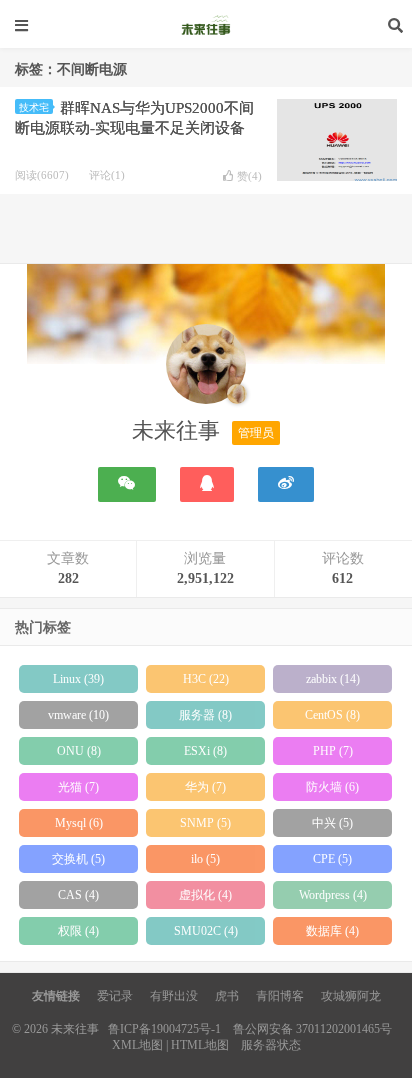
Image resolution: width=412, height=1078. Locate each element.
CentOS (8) (332, 715)
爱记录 (115, 996)
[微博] (286, 484)
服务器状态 (271, 1045)
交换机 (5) (78, 859)
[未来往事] (206, 368)
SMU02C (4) (206, 931)
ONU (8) (79, 751)
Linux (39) (78, 679)
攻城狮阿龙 (351, 996)
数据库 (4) (332, 931)
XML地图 (137, 1045)
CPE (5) (332, 859)
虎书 (227, 996)
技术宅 (34, 107)
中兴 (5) (332, 823)
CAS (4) (78, 895)
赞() (249, 176)
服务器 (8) (205, 715)
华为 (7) (205, 787)
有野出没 (174, 996)
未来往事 (206, 25)
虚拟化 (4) (205, 895)
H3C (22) (206, 679)
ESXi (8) (205, 751)
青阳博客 (280, 996)
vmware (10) (78, 715)
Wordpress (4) (333, 895)
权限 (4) (78, 931)
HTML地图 (200, 1045)
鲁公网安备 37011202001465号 (312, 1029)
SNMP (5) (205, 823)
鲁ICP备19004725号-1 (164, 1029)
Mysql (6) (79, 823)
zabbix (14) (333, 679)
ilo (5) (205, 859)
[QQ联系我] (207, 484)
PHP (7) (333, 751)
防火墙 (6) (332, 787)
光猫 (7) (78, 787)
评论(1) (107, 175)
